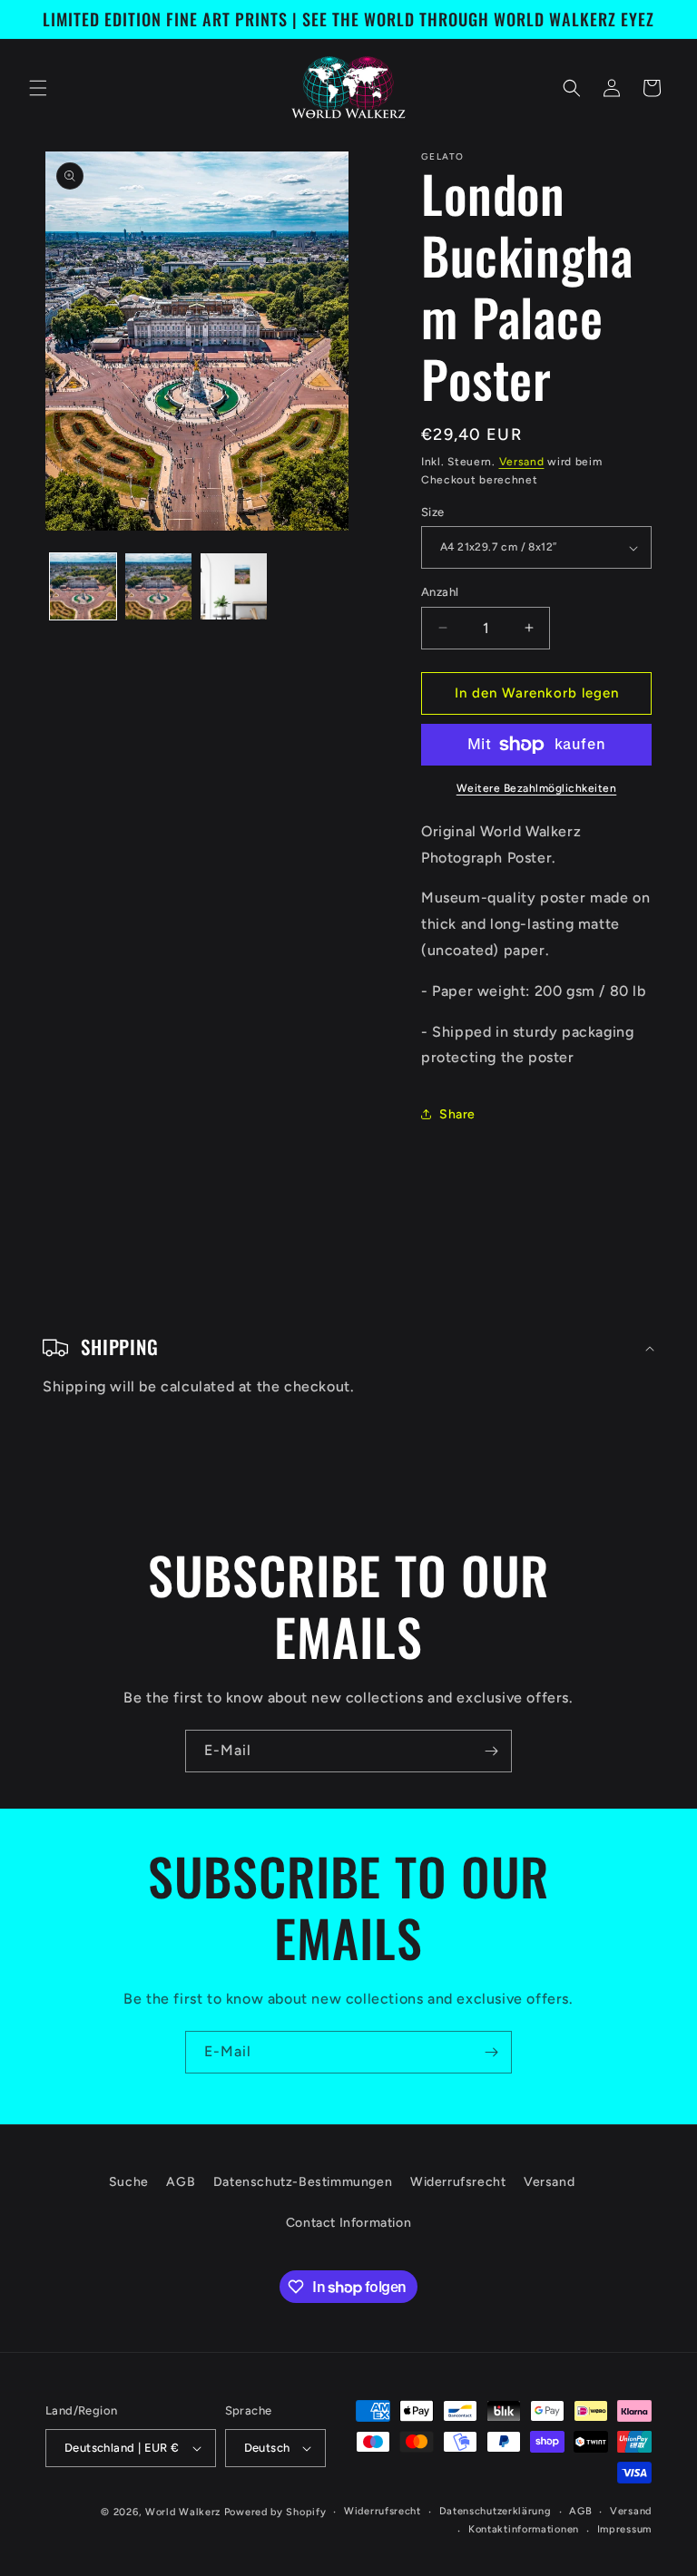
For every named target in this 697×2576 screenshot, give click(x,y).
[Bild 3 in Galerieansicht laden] (234, 586)
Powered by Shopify (275, 2512)
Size (433, 512)
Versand (522, 462)
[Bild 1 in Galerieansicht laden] (83, 586)
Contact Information (348, 2223)
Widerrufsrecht (458, 2182)
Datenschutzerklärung (496, 2511)
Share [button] (457, 1114)
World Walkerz (183, 2512)
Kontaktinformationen (524, 2529)
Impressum (624, 2529)
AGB (181, 2182)
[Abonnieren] (491, 1751)
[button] (38, 88)
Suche (129, 2182)
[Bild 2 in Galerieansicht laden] (158, 586)
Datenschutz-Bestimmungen (303, 2182)
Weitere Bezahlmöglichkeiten (537, 788)
